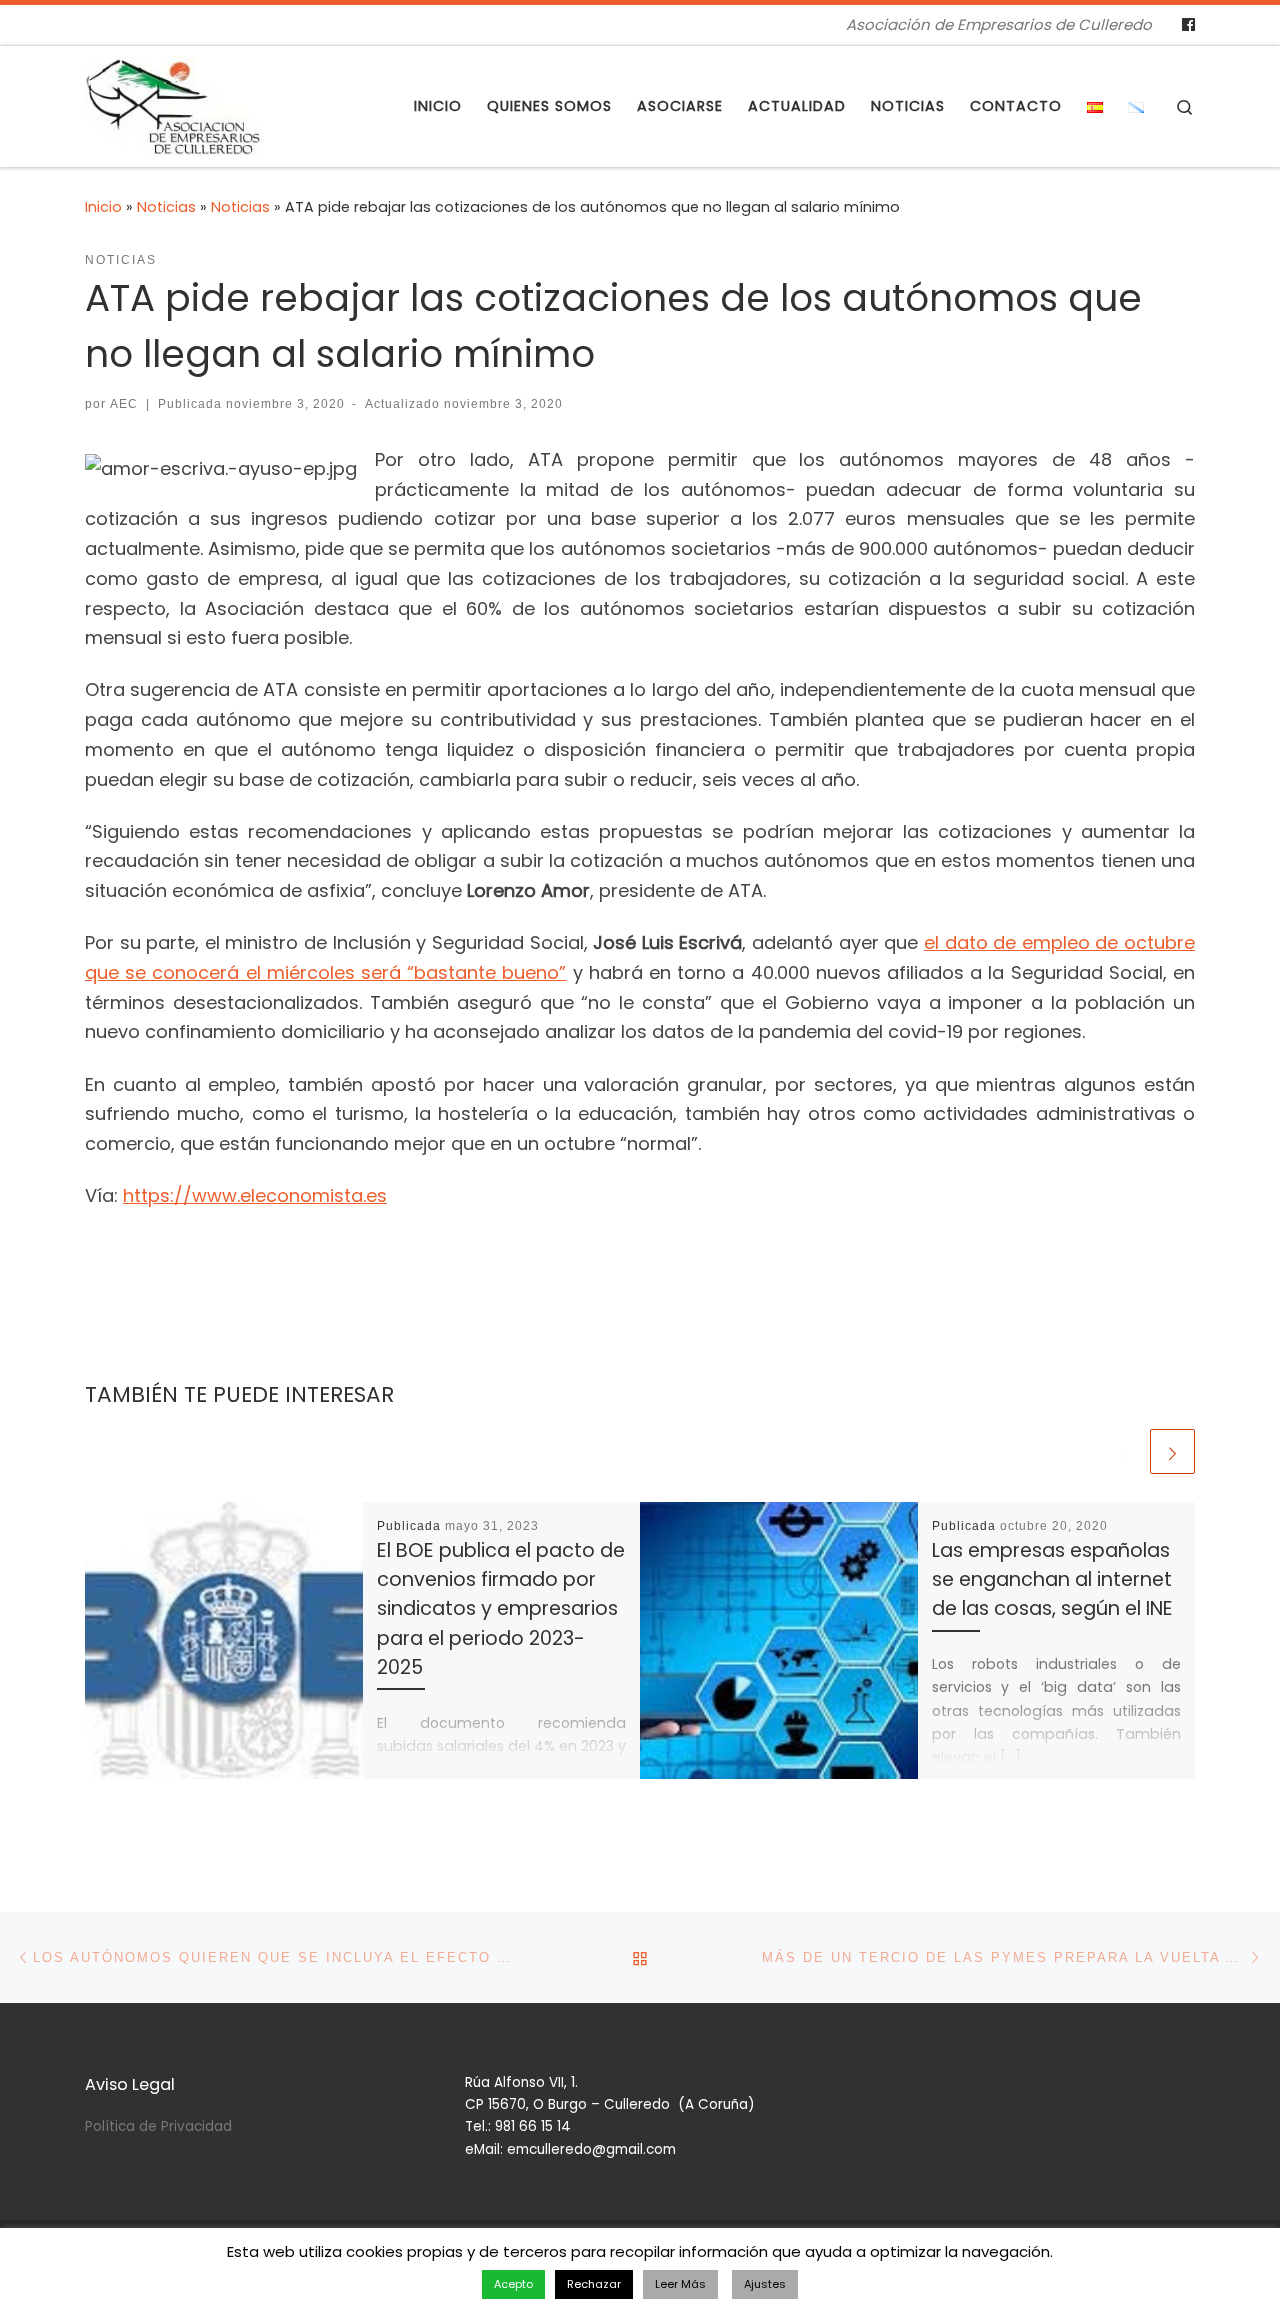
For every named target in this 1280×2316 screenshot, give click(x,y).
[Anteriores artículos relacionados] (1123, 1451)
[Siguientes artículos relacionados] (1172, 1451)
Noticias (166, 207)
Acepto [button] (513, 2284)
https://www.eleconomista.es (255, 1195)
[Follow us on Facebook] (1188, 25)
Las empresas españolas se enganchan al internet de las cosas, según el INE (1052, 1579)
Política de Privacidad (158, 2126)
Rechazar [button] (594, 2284)
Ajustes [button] (765, 2284)
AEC (124, 404)
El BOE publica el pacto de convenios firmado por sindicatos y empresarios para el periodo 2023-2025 (501, 1609)
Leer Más (680, 2284)
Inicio (103, 207)
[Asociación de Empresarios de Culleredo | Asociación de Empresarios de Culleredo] (173, 103)
